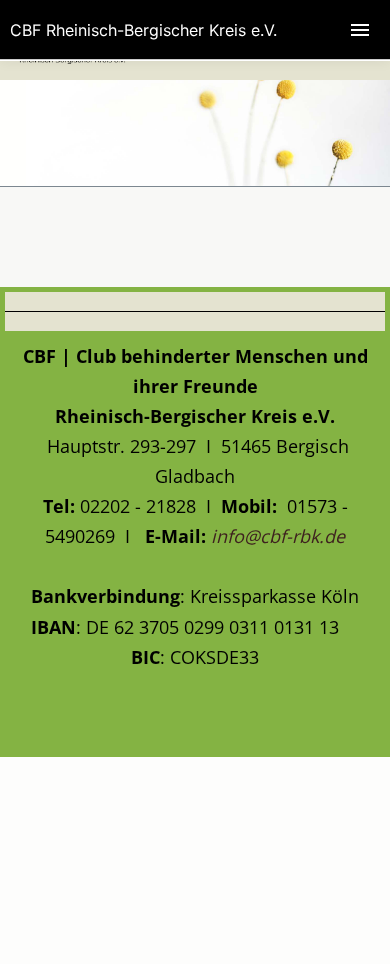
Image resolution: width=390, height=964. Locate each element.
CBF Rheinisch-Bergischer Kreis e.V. (143, 30)
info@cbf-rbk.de (278, 536)
